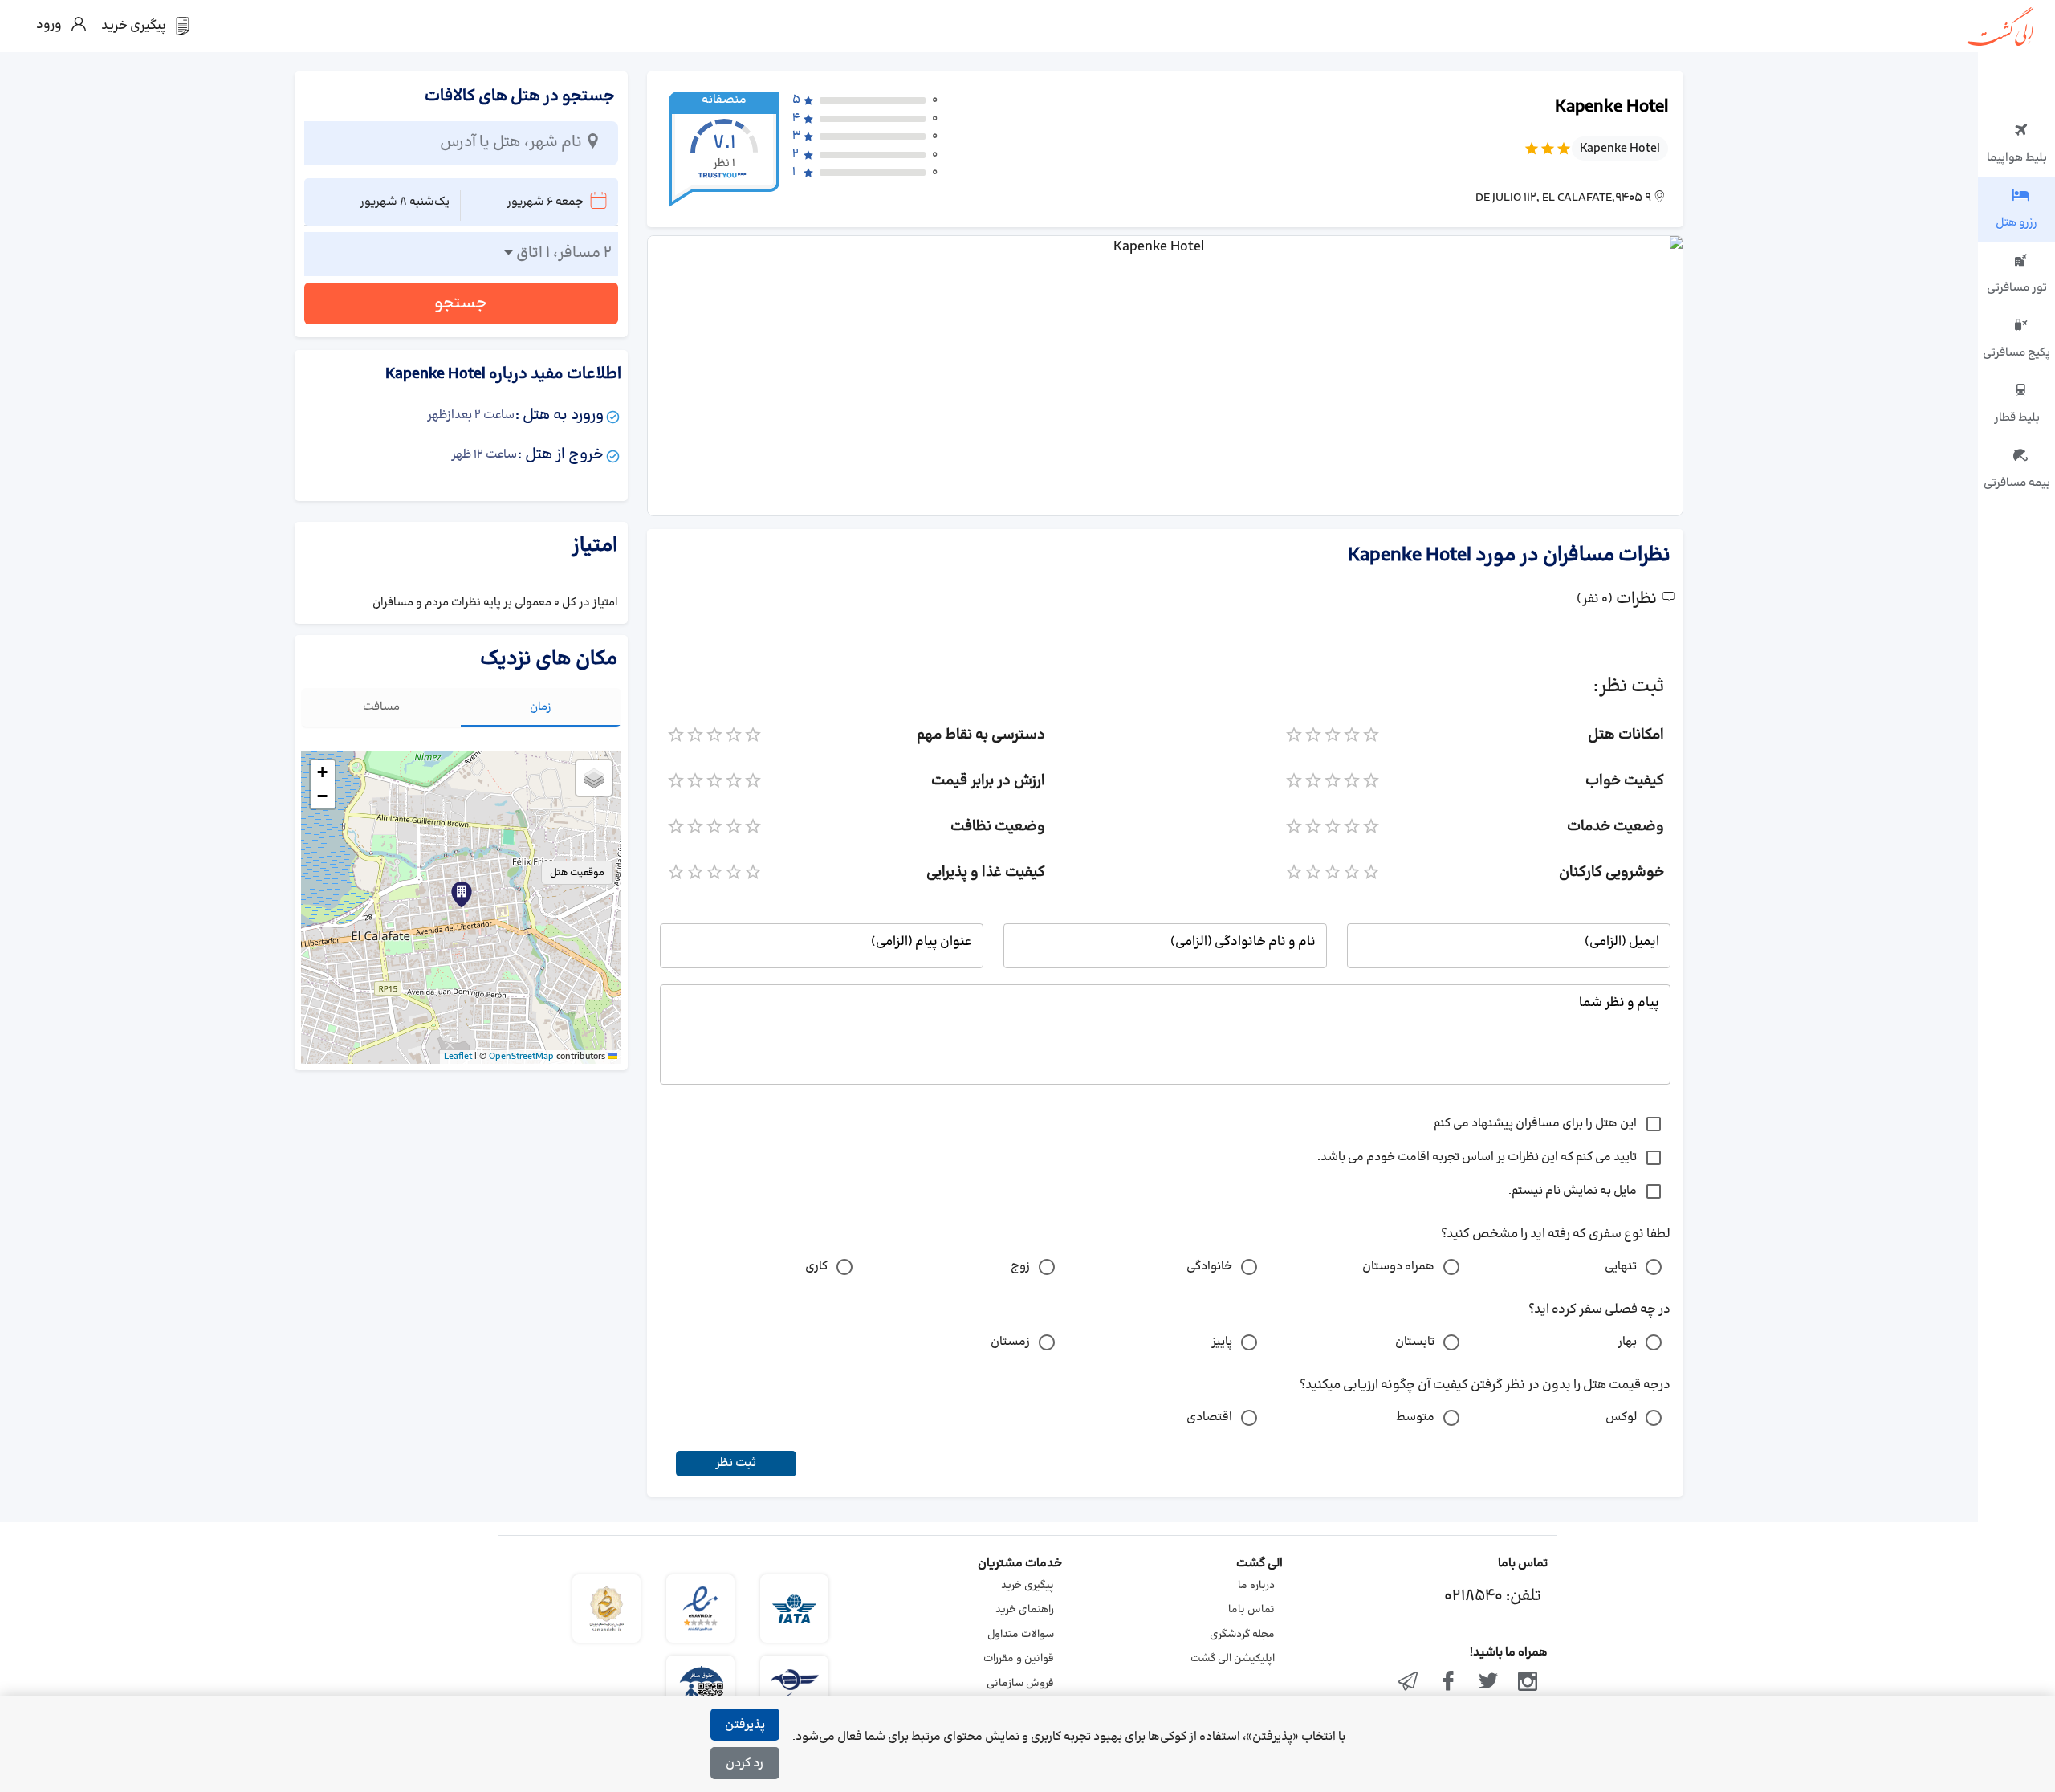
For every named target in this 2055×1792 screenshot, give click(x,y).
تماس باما (1251, 1610)
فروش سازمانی (1020, 1684)
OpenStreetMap (521, 1057)
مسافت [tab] (381, 707)
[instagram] (1528, 1683)
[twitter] (1488, 1683)
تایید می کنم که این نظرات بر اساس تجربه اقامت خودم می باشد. (1477, 1157)
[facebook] (1448, 1683)
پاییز (1222, 1342)
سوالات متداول (1021, 1635)
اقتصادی (1209, 1417)
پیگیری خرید (1027, 1586)
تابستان (1415, 1342)
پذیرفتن (745, 1725)
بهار (1627, 1342)
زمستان (1010, 1342)
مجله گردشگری (1242, 1635)
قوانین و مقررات (1019, 1659)
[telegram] (1409, 1683)
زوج (1020, 1267)
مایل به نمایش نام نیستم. (1573, 1191)
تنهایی (1621, 1267)
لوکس (1621, 1417)
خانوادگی (1209, 1267)
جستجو (461, 303)
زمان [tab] (541, 707)
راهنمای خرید (1025, 1610)
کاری (816, 1267)
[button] (462, 894)
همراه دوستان (1398, 1267)
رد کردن (745, 1763)
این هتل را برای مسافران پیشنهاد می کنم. (1534, 1124)
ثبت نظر (736, 1463)
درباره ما (1256, 1586)
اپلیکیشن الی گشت (1233, 1659)
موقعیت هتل (577, 873)
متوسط (1415, 1417)
